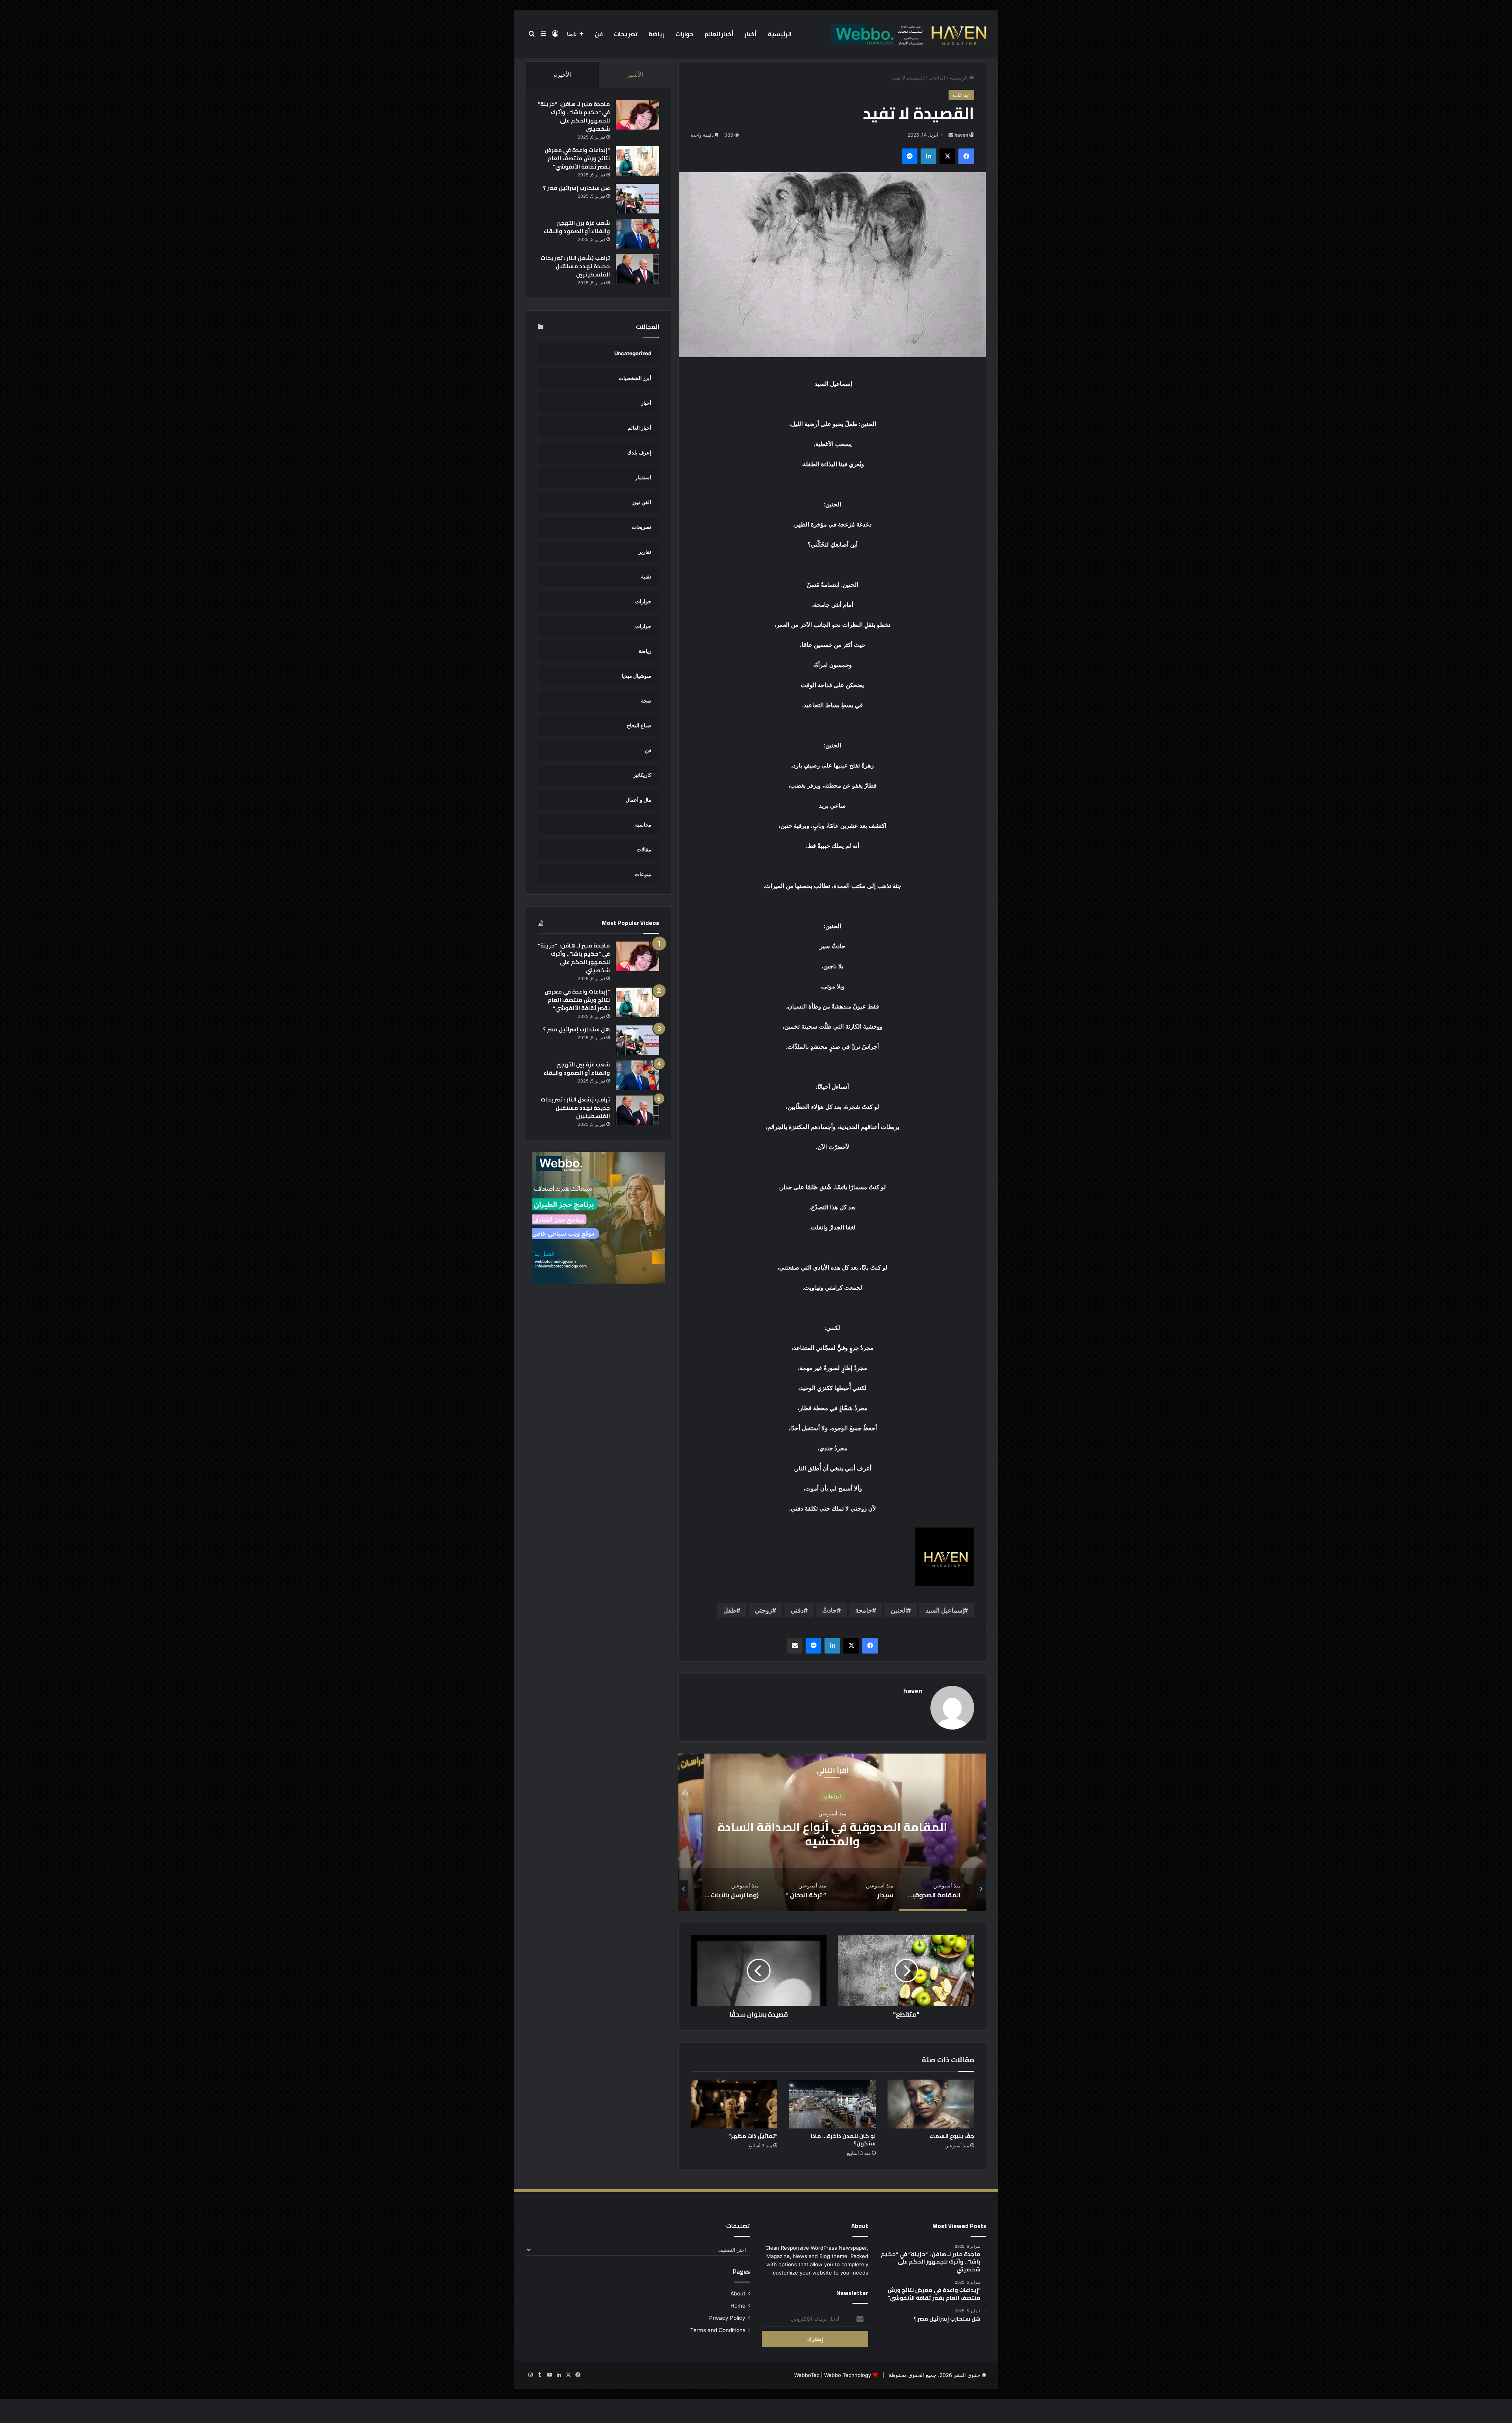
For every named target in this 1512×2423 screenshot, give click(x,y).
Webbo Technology (848, 2375)
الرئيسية (780, 34)
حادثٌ (829, 1610)
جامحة (864, 1610)
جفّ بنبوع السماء (952, 2136)
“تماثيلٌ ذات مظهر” (753, 2136)
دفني (797, 1610)
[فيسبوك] (966, 156)
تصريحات (626, 34)
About (738, 2293)
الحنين (899, 1610)
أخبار (751, 34)
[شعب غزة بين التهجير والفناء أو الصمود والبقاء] (637, 234)
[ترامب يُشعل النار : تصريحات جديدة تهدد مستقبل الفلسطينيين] (637, 269)
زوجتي (763, 1610)
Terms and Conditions (718, 2330)
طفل (730, 1610)
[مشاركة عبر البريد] (795, 1646)
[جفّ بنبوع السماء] (931, 2104)
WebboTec (807, 2375)
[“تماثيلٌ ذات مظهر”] (734, 2104)
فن (599, 34)
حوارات (685, 34)
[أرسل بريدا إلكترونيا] (951, 135)
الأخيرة (562, 75)
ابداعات (937, 78)
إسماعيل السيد (945, 1610)
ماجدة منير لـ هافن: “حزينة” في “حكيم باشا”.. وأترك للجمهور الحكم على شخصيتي (574, 116)
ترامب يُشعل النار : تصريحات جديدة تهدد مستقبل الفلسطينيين (575, 266)
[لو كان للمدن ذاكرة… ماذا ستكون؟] (832, 2104)
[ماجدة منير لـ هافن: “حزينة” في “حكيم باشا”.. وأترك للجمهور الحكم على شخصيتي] (637, 115)
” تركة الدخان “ (832, 1833)
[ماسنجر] (910, 156)
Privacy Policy (727, 2318)
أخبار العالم (719, 34)
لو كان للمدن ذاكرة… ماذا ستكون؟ (843, 2140)
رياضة (657, 34)
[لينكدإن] (928, 156)
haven (961, 135)
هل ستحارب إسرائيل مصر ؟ (576, 188)
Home (738, 2306)
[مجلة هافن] (908, 34)
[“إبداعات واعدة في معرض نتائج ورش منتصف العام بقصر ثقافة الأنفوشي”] (637, 161)
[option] (832, 1832)
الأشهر (635, 75)
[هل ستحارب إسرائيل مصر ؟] (637, 199)
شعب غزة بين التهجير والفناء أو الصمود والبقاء (577, 227)
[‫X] (947, 156)
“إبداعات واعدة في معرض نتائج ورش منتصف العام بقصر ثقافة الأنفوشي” (577, 158)
